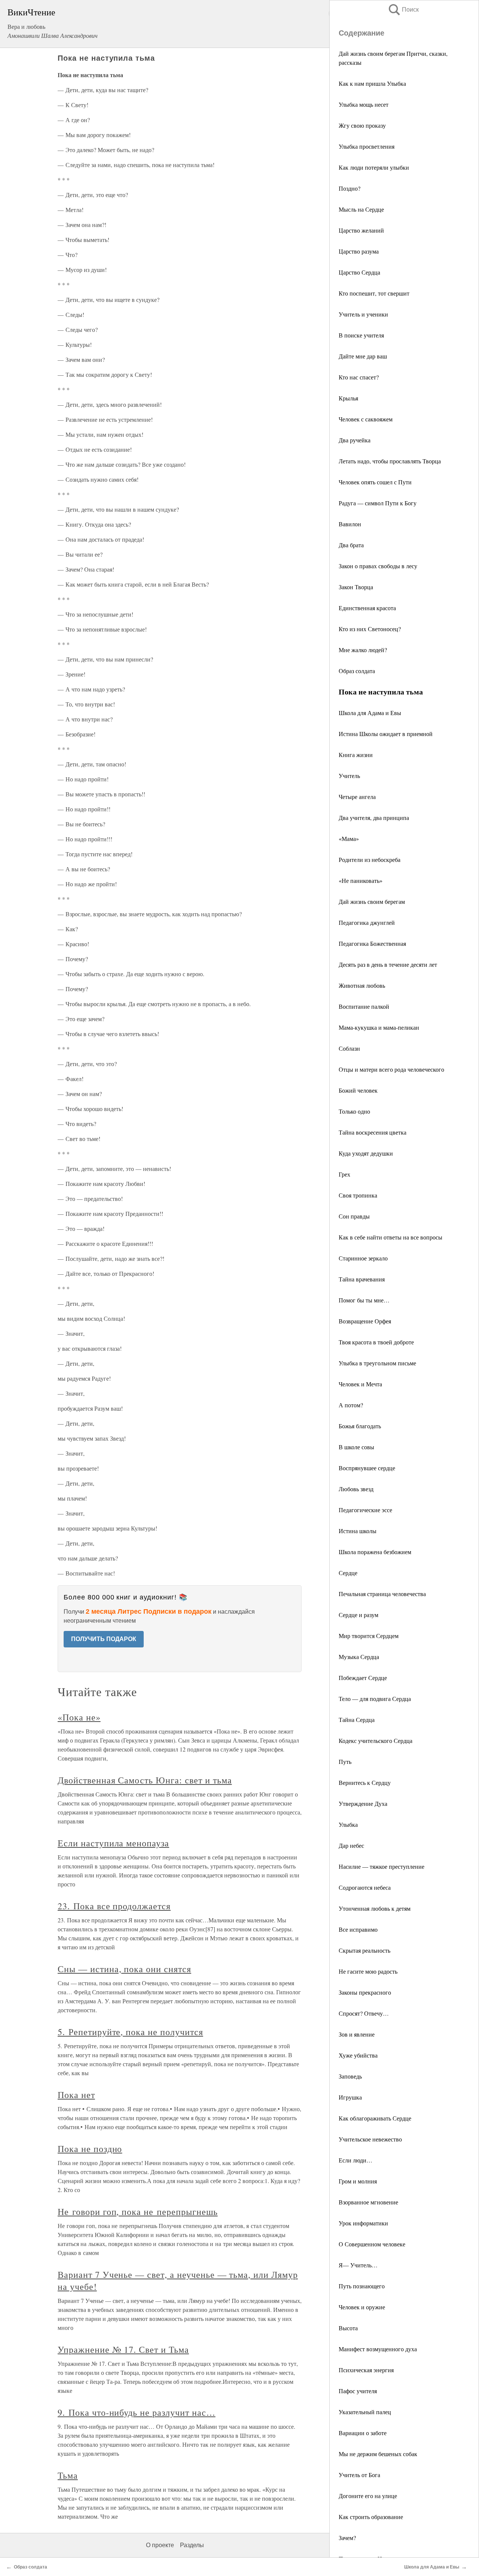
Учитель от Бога (359, 2475)
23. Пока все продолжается (114, 1906)
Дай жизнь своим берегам (372, 901)
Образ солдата (357, 671)
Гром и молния (358, 2181)
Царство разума (359, 251)
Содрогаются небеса (365, 1887)
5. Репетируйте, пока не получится (130, 2032)
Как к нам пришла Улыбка (372, 83)
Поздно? (350, 188)
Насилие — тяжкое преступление (382, 1866)
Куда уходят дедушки (366, 1153)
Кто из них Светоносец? (370, 629)
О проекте (160, 2545)
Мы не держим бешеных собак (378, 2454)
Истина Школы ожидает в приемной (386, 734)
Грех (344, 1174)
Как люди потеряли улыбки (374, 167)
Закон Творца (356, 587)
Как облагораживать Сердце (375, 2118)
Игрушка (350, 2097)
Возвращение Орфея (365, 1321)
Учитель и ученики (363, 314)
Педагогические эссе (365, 1510)
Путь (345, 1761)
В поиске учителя (361, 335)
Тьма (68, 2475)
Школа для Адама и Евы (370, 713)
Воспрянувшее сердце (367, 1468)
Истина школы (358, 1531)
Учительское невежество (370, 2139)
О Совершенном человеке (372, 2244)
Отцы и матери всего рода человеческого (391, 1069)
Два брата (351, 545)
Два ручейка (355, 440)
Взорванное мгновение (368, 2202)
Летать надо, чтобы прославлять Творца (390, 461)
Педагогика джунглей (367, 922)
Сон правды (354, 1216)
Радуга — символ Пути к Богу (378, 503)
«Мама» (349, 839)
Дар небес (351, 1845)
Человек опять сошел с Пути (375, 482)
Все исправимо (358, 1929)
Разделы (192, 2545)
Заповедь (350, 2076)
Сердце (348, 1573)
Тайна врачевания (362, 1279)
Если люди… (356, 2160)
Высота (348, 2328)
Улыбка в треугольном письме (377, 1363)
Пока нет (76, 2095)
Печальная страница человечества (382, 1594)
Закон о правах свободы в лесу (378, 566)
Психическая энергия (366, 2370)
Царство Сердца (359, 272)
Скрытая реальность (364, 1950)
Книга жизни (356, 755)
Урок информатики (363, 2223)
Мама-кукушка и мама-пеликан (379, 1027)
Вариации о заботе (363, 2433)
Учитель (349, 776)
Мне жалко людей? (363, 650)
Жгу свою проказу (362, 125)
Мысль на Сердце (361, 209)
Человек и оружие (362, 2307)
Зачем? (347, 2538)
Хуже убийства (358, 2055)
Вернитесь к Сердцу (365, 1782)
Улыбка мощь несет (364, 104)
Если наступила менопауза (113, 1843)
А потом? (351, 1405)
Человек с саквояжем (366, 419)
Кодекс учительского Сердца (376, 1740)
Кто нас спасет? (359, 377)
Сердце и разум (359, 1615)
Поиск (403, 10)
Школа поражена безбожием (375, 1552)
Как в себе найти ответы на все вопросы (390, 1237)
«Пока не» (79, 1717)
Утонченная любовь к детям (375, 1908)
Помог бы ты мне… (364, 1300)
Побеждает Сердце (363, 1678)
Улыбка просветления (367, 146)
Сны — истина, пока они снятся (124, 1969)
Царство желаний (361, 230)
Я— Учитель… (358, 2265)
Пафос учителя (358, 2391)
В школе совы (356, 1447)
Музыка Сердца (359, 1657)
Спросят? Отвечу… (364, 2013)
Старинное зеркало (363, 1258)
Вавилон (350, 524)
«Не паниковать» (361, 880)
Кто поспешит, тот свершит (374, 293)
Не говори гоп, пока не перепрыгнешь (138, 2212)
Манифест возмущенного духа (378, 2349)
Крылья (348, 398)
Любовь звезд (356, 1489)
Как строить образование (371, 2517)
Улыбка (348, 1824)
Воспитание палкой (364, 1006)
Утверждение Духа (363, 1803)
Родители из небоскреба (370, 859)
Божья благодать (360, 1426)
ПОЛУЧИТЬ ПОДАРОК (104, 1639)
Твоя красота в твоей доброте (376, 1342)
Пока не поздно (90, 2149)
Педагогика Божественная (372, 943)
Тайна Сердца (357, 1720)
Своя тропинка (358, 1195)
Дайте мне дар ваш (363, 356)
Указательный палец (365, 2412)
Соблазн (349, 1048)
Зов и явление (357, 2034)
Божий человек (358, 1090)
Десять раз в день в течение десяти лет (388, 964)
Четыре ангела (357, 797)
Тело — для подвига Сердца (375, 1699)
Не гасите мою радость (368, 1971)
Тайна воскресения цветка (373, 1132)
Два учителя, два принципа (374, 818)
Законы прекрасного (365, 1992)
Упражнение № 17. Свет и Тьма (123, 2349)
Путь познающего (362, 2286)
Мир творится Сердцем (369, 1636)
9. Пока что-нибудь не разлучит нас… (137, 2412)
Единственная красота (367, 608)
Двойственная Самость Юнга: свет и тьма (145, 1780)
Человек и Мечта (360, 1384)
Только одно (354, 1111)
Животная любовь (362, 985)
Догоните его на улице (368, 2496)
